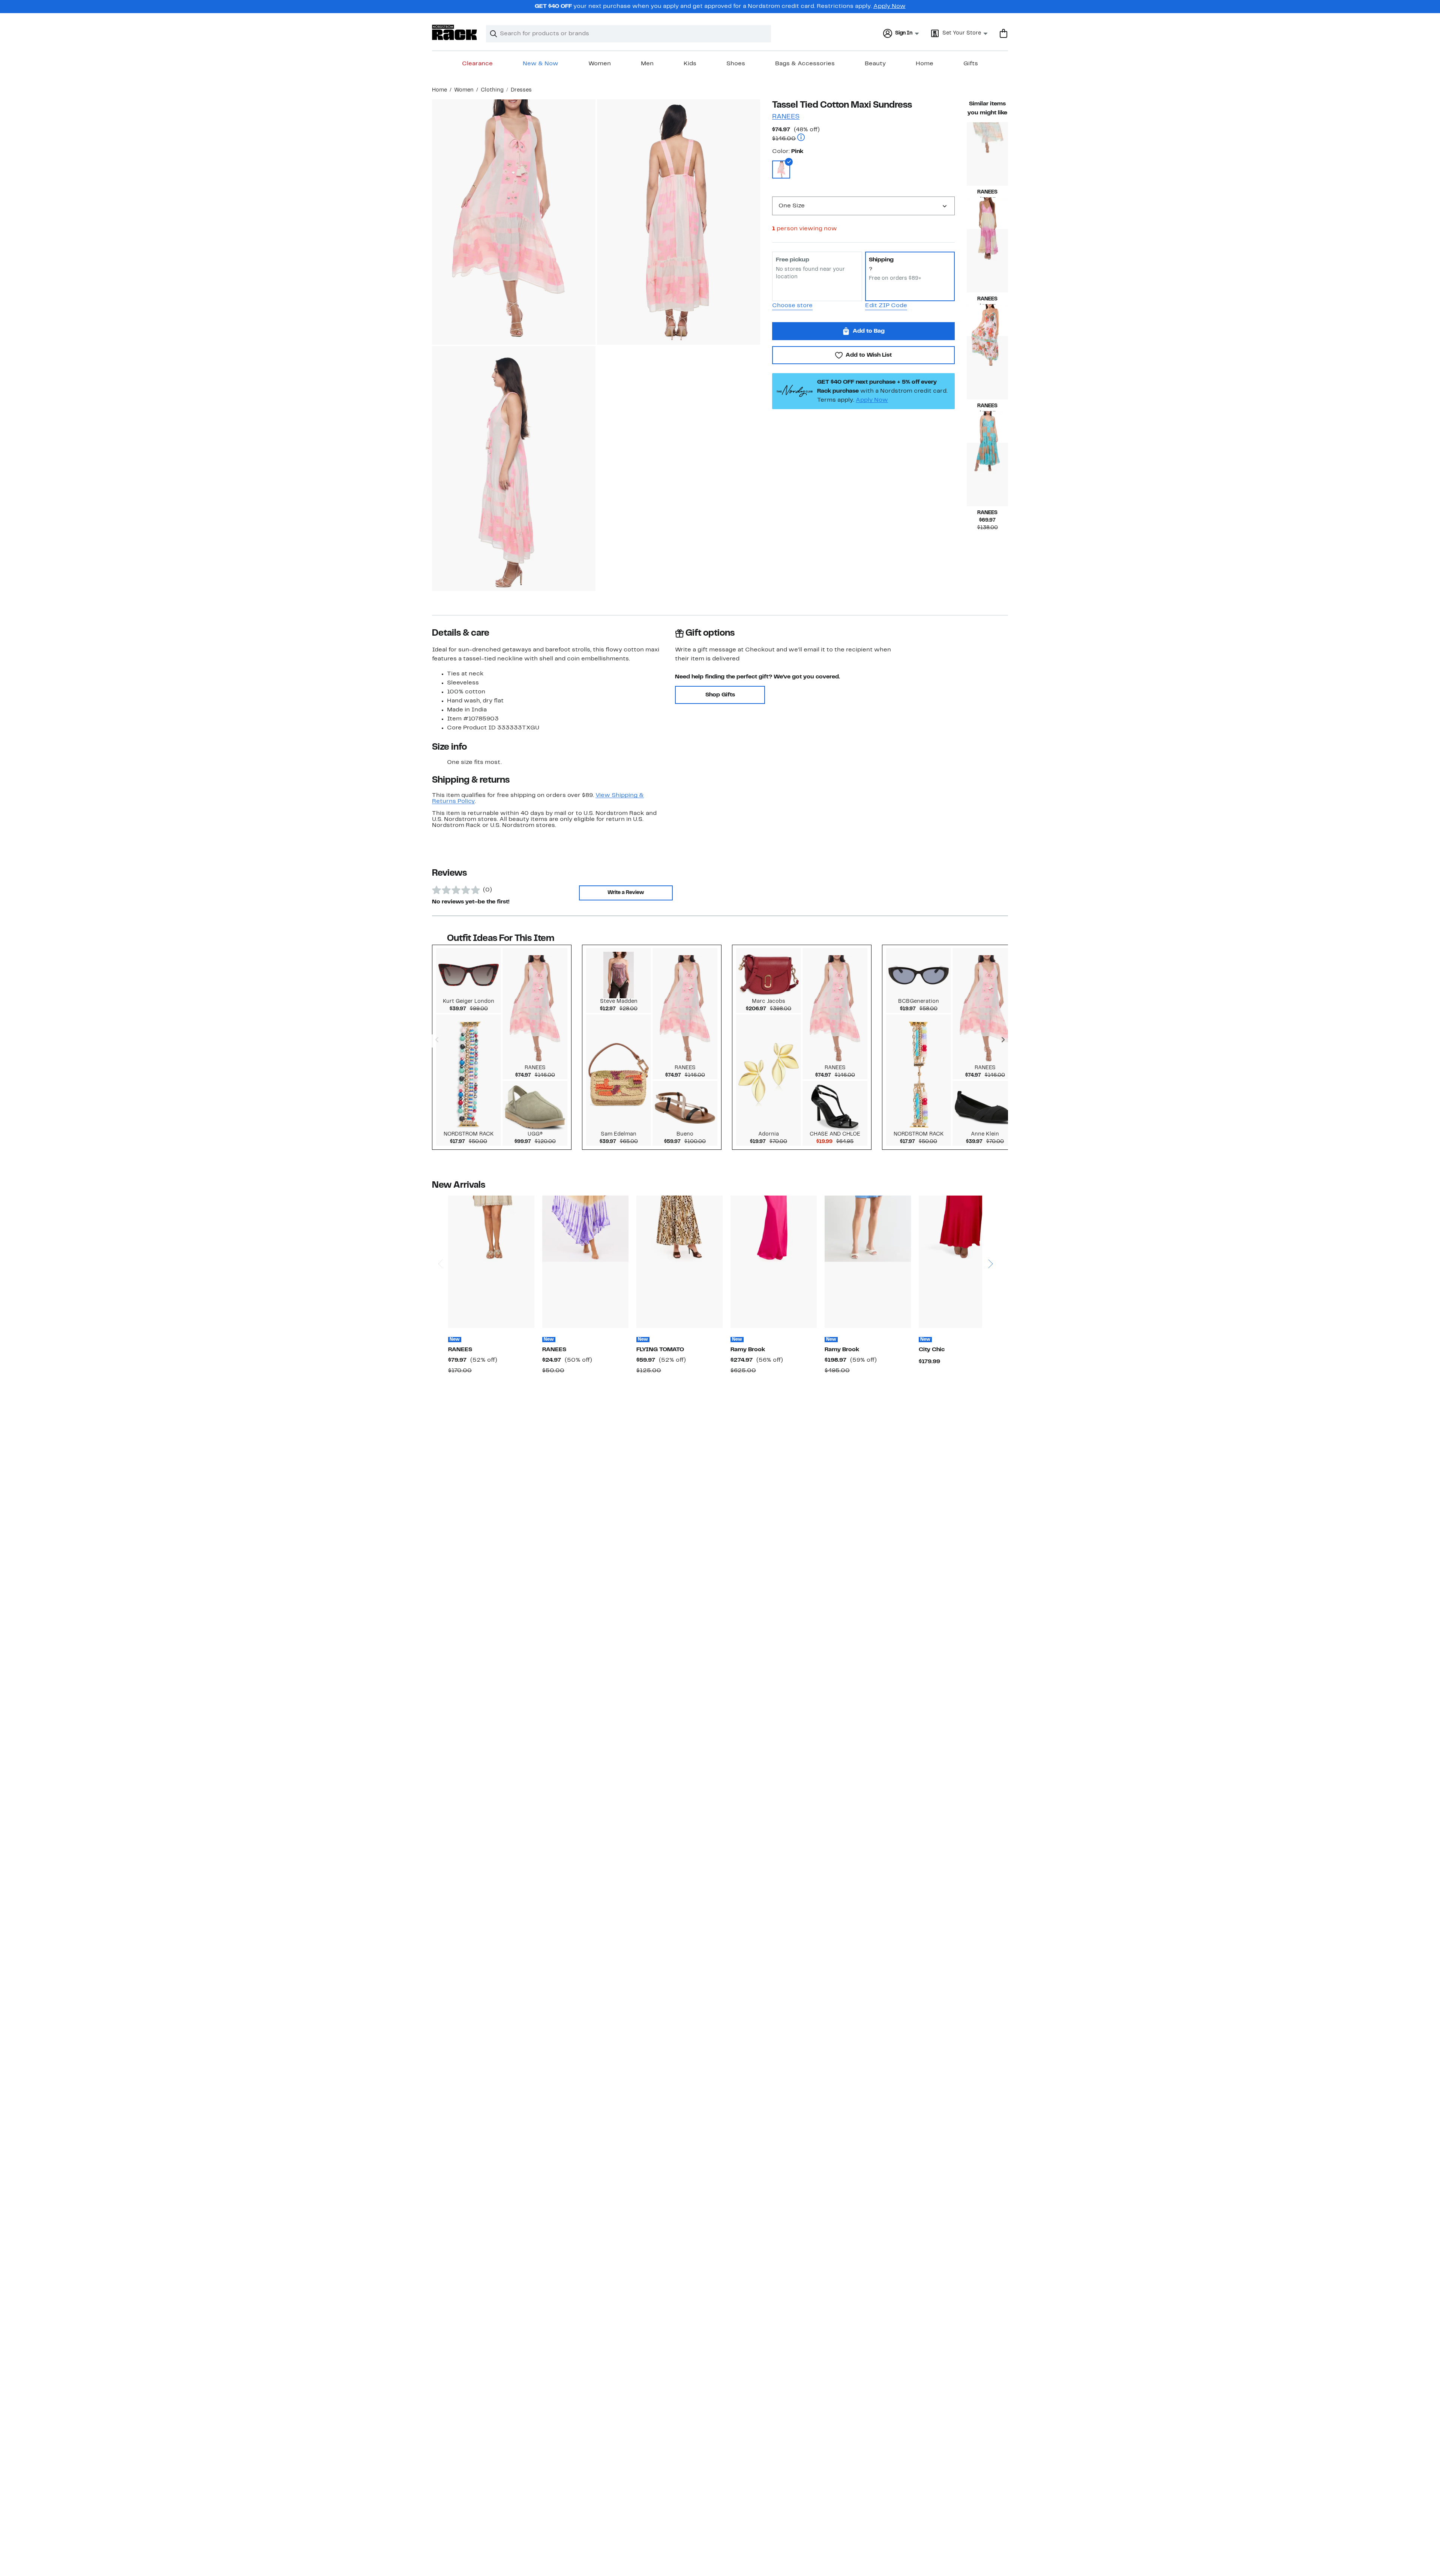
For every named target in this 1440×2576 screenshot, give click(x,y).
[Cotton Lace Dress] (491, 1262)
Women (600, 64)
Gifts (971, 64)
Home (925, 64)
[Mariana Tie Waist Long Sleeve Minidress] (868, 1262)
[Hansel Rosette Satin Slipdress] (774, 1262)
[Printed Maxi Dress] (679, 1262)
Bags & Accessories (805, 64)
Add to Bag (869, 331)
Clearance (477, 64)
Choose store (792, 306)
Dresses (521, 90)
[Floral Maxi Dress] (987, 368)
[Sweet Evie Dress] (962, 1262)
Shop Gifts (720, 695)
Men (647, 64)
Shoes (736, 64)
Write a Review (626, 893)
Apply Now (889, 6)
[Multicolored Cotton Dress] (585, 1262)
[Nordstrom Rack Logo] (454, 32)
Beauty (875, 64)
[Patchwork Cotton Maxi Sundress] (987, 475)
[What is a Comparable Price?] (801, 138)
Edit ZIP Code (886, 306)
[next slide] (990, 1235)
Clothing (492, 90)
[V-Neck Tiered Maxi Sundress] (987, 154)
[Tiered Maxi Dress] (987, 261)
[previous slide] (440, 1235)
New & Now (541, 64)
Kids (690, 64)
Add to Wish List (869, 355)
